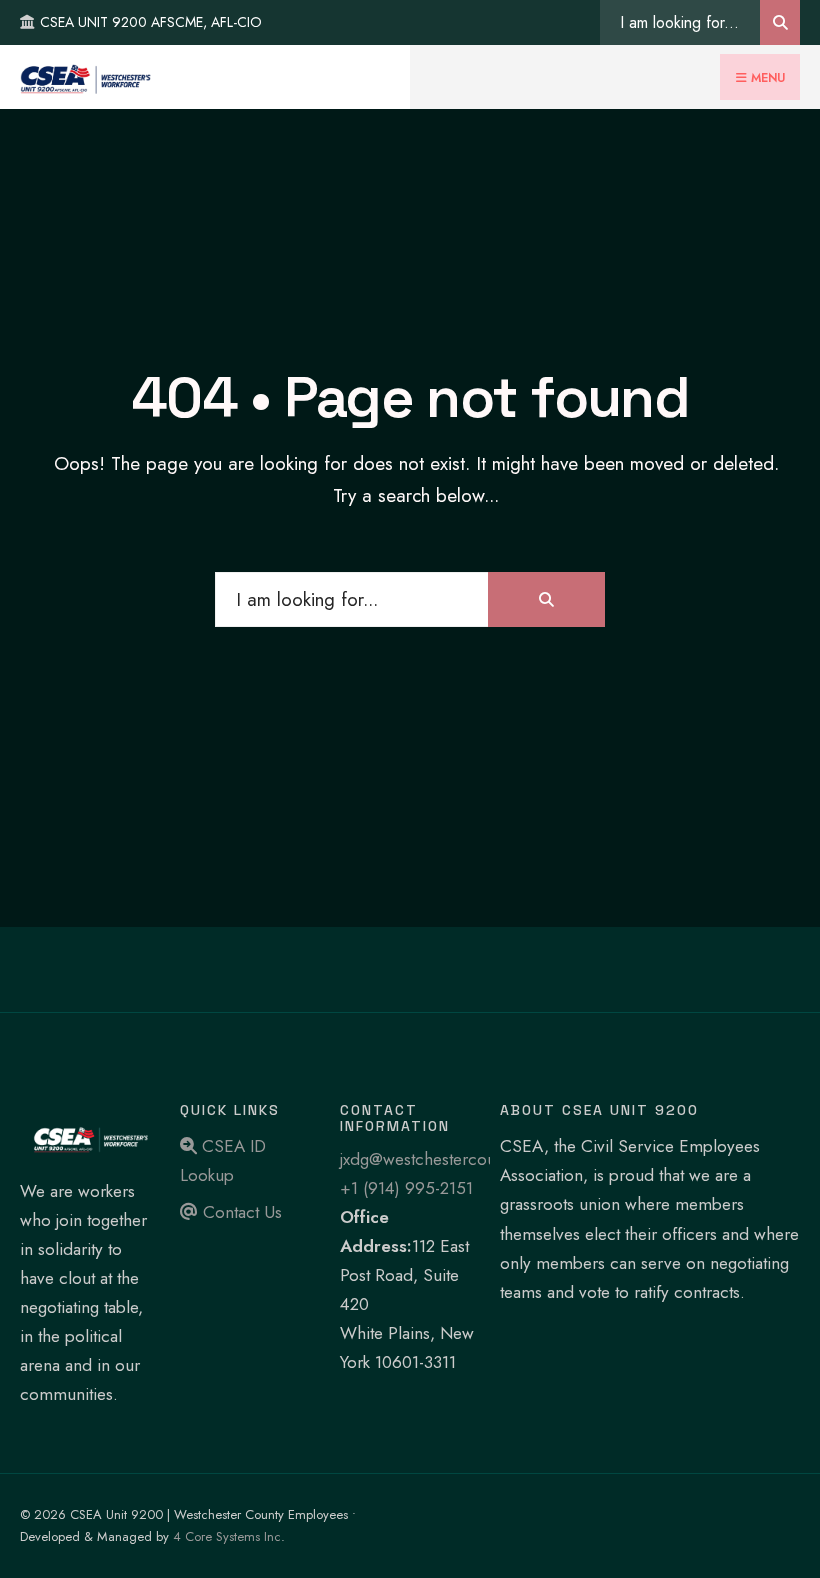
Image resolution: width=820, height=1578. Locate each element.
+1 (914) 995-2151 (406, 1188)
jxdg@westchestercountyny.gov (452, 1159)
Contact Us (240, 1212)
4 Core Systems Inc (227, 1536)
